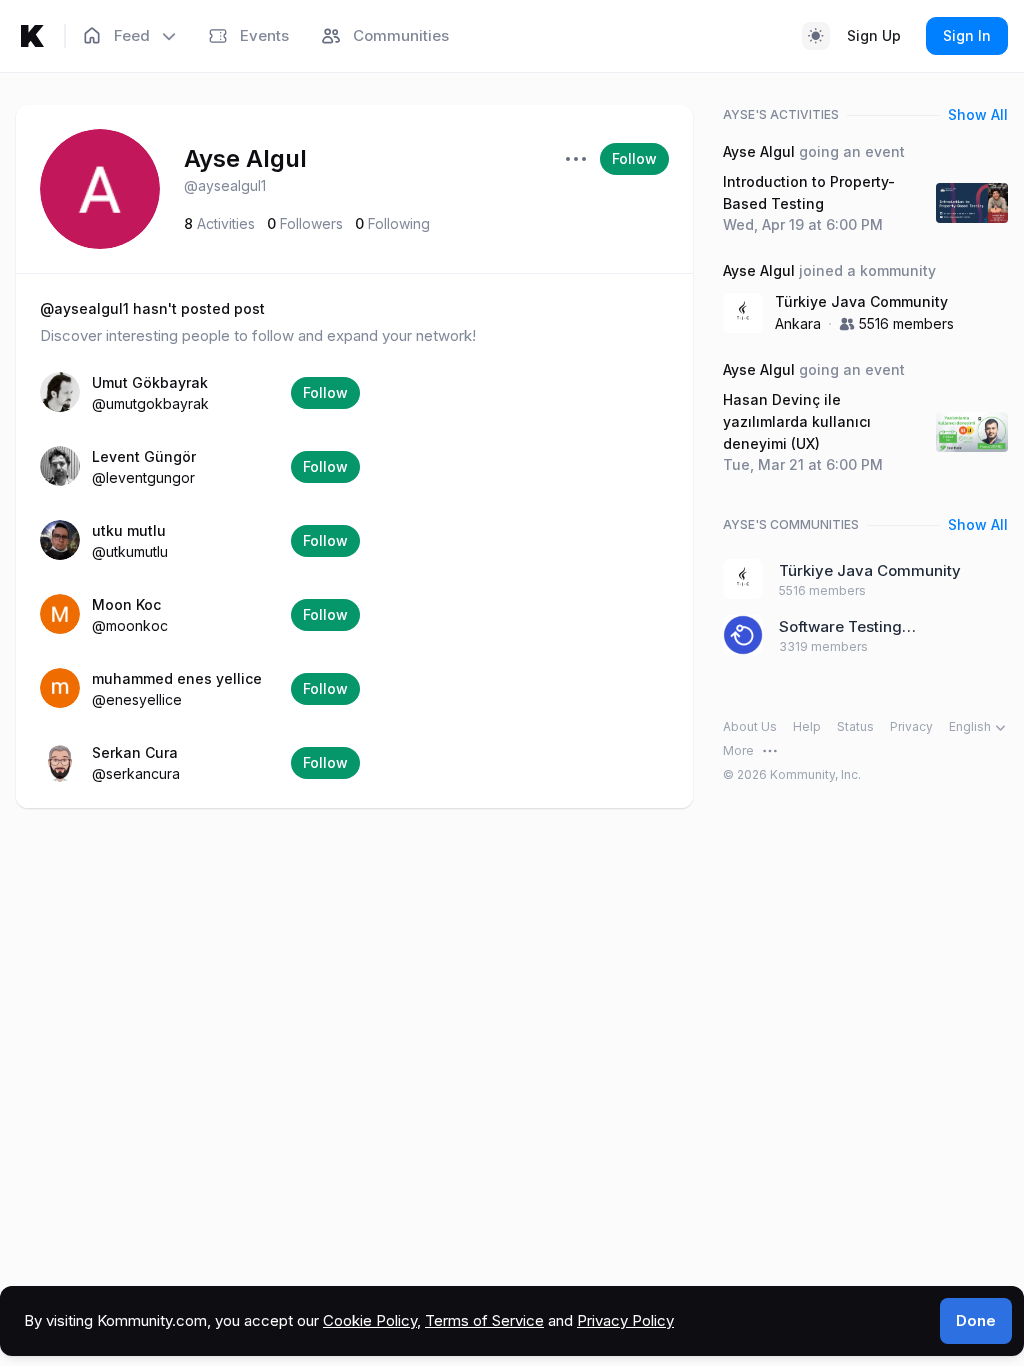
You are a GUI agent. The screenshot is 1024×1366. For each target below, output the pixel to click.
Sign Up (874, 35)
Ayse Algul (245, 158)
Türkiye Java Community (861, 301)
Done (976, 1320)
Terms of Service (484, 1320)
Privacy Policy (625, 1320)
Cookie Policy (370, 1320)
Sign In (967, 35)
